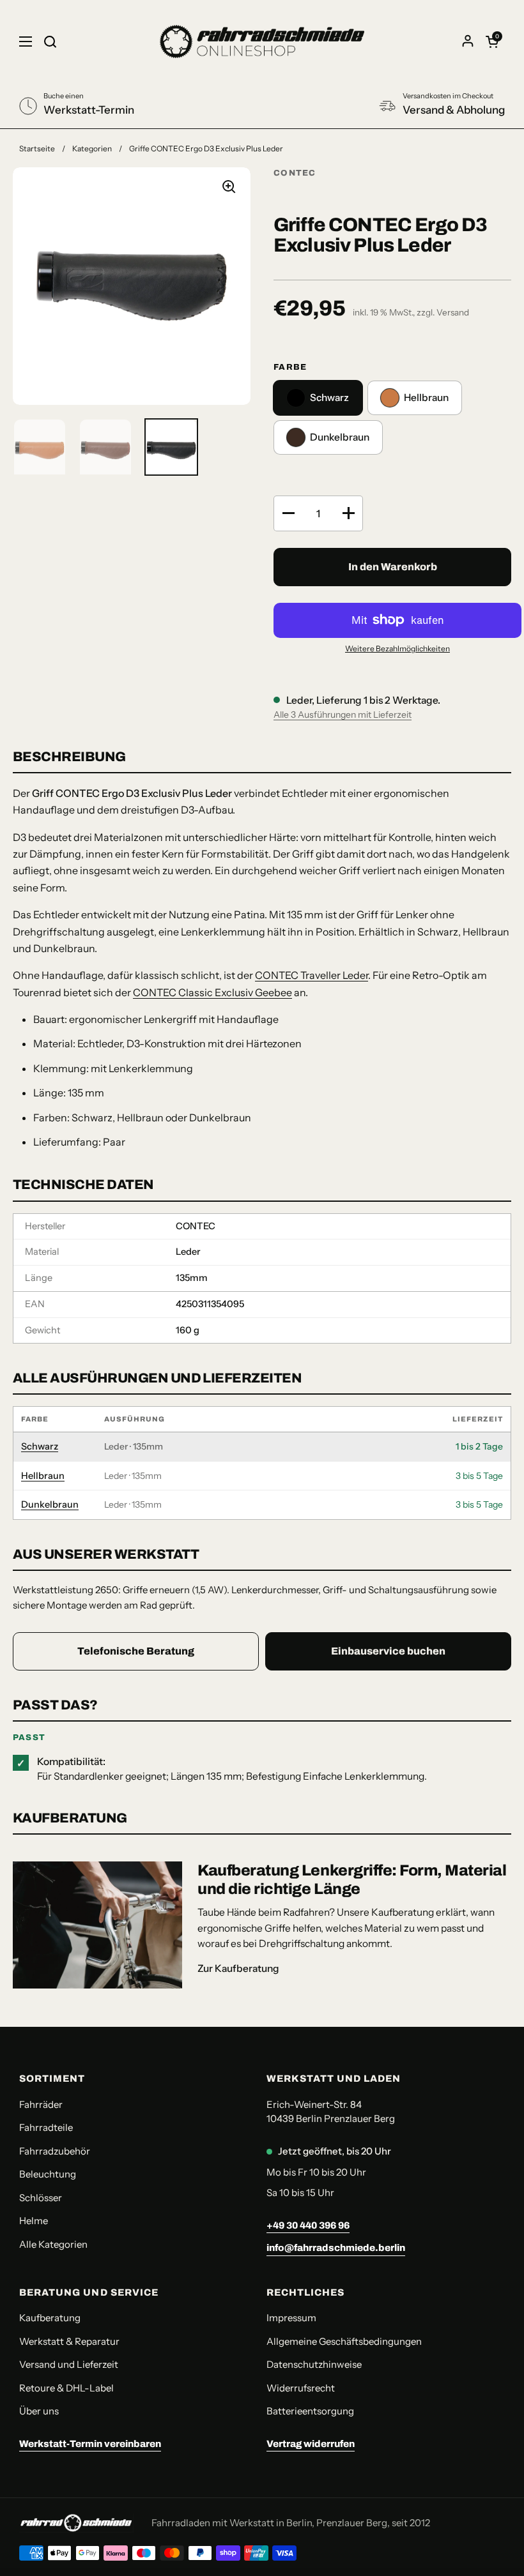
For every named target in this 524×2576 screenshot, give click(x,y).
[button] (492, 42)
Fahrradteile (46, 2127)
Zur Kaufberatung (238, 1968)
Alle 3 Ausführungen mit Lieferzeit (343, 715)
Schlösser (41, 2198)
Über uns (39, 2411)
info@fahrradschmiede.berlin (336, 2248)
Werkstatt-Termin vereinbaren (90, 2444)
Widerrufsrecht (301, 2388)
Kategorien (92, 148)
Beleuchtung (48, 2174)
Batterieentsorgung (310, 2411)
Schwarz (40, 1446)
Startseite (37, 148)
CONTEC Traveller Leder (312, 975)
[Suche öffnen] (50, 42)
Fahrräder (41, 2104)
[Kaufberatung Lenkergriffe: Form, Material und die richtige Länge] (97, 1925)
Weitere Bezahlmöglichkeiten (397, 648)
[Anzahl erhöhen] (348, 513)
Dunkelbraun (50, 1504)
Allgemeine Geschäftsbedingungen (344, 2341)
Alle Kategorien (53, 2244)
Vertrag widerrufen (311, 2444)
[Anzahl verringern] (288, 513)
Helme (34, 2221)
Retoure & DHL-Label (66, 2388)
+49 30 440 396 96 (308, 2225)
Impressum (291, 2318)
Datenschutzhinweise (314, 2364)
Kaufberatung (50, 2318)
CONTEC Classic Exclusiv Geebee (212, 992)
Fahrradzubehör (55, 2151)
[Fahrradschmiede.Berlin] (262, 42)
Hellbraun (43, 1476)
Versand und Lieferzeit (69, 2364)
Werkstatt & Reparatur (69, 2341)
